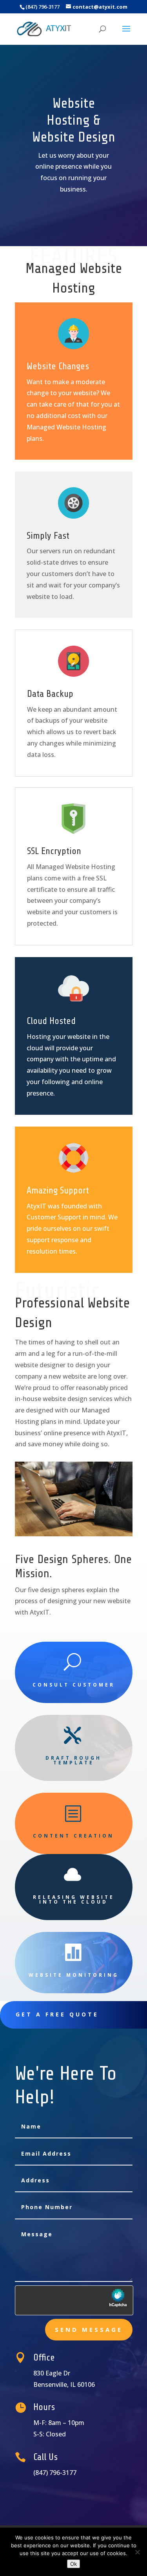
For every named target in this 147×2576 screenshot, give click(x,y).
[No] (137, 2552)
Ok (73, 2564)
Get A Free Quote (57, 2014)
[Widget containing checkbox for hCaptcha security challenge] (74, 2300)
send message (89, 2329)
